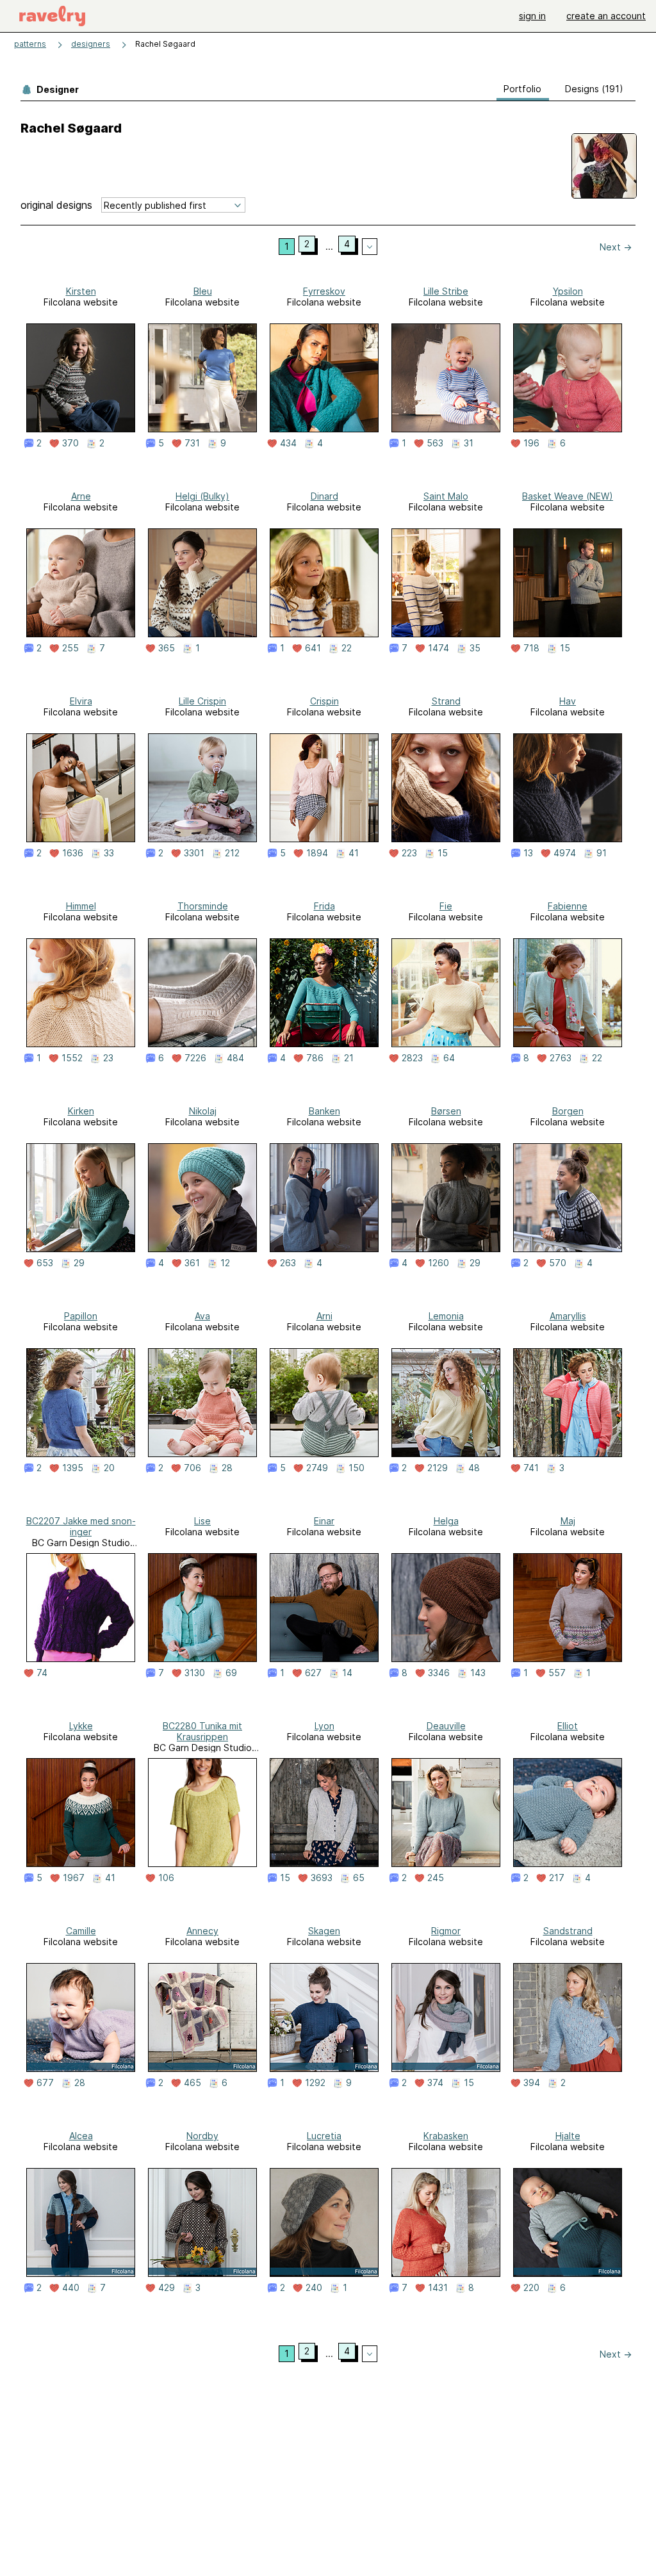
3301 (194, 853)
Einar (324, 1521)
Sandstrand (568, 1931)
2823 (412, 1058)
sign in (532, 16)
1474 (439, 648)
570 (558, 1263)
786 (315, 1058)
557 (557, 1673)
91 (602, 853)
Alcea (81, 2136)
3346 (439, 1673)
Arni (324, 1316)
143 (478, 1673)
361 (192, 1263)
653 (45, 1263)
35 (475, 648)
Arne (81, 496)
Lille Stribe (446, 291)
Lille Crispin (202, 701)
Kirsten (81, 291)
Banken (324, 1111)
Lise (202, 1521)
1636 (73, 853)
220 (531, 2288)
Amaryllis (568, 1316)
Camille (81, 1931)
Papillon (81, 1316)
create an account (606, 16)
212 (232, 853)
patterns (30, 44)
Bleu (203, 291)
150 (357, 1468)
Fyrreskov (324, 291)
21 (349, 1058)
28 (227, 1468)
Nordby (202, 2136)
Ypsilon (568, 291)
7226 (195, 1058)
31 (469, 443)
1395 (73, 1468)
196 (531, 443)
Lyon (324, 1726)
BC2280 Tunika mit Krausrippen (202, 1731)
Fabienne (568, 906)
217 (557, 1878)
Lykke (81, 1726)
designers (91, 44)
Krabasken (446, 2136)
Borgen (568, 1111)
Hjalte (568, 2136)
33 (109, 853)
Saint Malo (446, 496)
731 (192, 443)
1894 (317, 853)
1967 (74, 1878)
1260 (439, 1263)
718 (531, 648)
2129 (438, 1468)
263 (288, 1263)
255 (70, 648)
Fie (446, 906)
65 (359, 1878)
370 (70, 443)
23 (108, 1058)
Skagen (324, 1931)
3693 (322, 1878)
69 (231, 1673)
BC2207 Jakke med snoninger (81, 1526)
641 (313, 648)
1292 (315, 2083)
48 (474, 1468)
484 (235, 1058)
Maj (568, 1521)
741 (531, 1468)
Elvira (81, 701)
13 (528, 853)
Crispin (324, 701)
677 (45, 2083)
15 (565, 648)
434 (288, 443)
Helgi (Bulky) (202, 496)
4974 (565, 853)
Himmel (81, 906)
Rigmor (446, 1931)
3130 (195, 1673)
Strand (446, 701)
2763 (561, 1058)
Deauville (446, 1726)
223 (409, 853)
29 (79, 1263)
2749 (317, 1468)
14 (347, 1673)
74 (42, 1673)
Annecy (202, 1931)
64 (449, 1058)
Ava (202, 1316)
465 (193, 2083)
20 (109, 1468)
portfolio (522, 89)
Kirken (81, 1111)
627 (313, 1673)
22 (347, 648)
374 (435, 2083)
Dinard (324, 496)
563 (435, 443)
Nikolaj (203, 1111)
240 (314, 2288)
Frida (324, 906)
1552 (72, 1058)
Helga (446, 1521)
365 (167, 648)
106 (166, 1878)
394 (532, 2083)
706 (193, 1468)
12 (225, 1263)
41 (354, 853)
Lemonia (446, 1316)
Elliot (568, 1726)
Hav (568, 701)
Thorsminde (203, 906)
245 (436, 1878)
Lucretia (324, 2136)
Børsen (446, 1111)
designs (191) (594, 89)
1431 (438, 2288)
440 (71, 2288)
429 (167, 2288)
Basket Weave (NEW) (568, 496)
